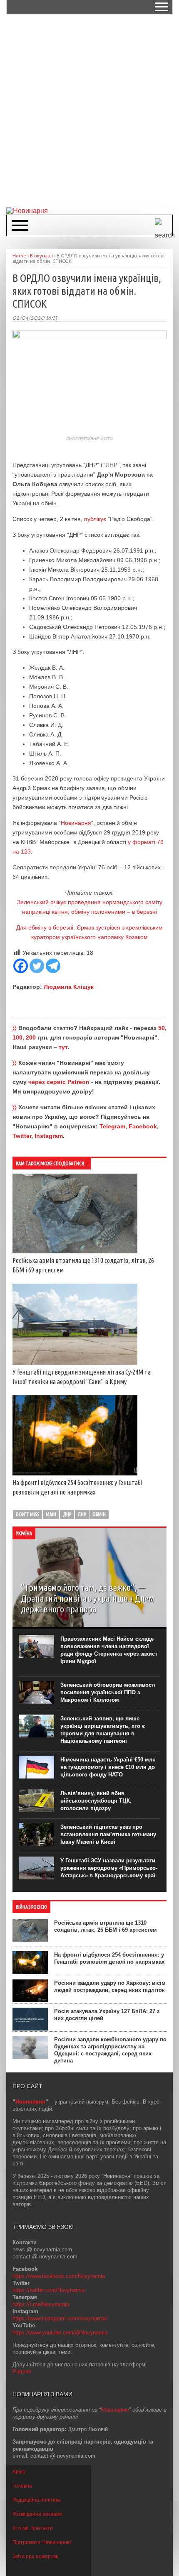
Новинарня (76, 823)
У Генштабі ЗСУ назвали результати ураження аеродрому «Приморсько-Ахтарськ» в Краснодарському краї (109, 1868)
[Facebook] (21, 966)
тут (63, 1047)
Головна (22, 2486)
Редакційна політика (37, 2500)
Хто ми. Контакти (33, 2528)
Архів (19, 2472)
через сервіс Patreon (59, 1082)
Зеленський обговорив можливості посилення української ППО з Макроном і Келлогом (108, 1692)
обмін (99, 1514)
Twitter (22, 1136)
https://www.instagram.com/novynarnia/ (60, 2318)
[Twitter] (37, 966)
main (51, 1514)
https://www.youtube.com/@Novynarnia (60, 2333)
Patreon (22, 2372)
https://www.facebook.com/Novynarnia (59, 2276)
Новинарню (115, 2410)
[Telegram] (53, 966)
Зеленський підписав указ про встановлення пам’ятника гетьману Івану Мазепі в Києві (108, 1834)
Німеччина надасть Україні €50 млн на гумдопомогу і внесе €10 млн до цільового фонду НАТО (108, 1767)
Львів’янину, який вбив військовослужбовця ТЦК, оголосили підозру (96, 1801)
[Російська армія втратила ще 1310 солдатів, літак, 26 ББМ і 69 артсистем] (75, 1251)
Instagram (49, 1136)
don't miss (27, 1514)
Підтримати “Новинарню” (42, 2542)
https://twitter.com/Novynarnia (48, 2290)
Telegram (112, 1126)
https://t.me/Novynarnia (41, 2304)
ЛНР (82, 1514)
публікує (95, 519)
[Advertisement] (89, 110)
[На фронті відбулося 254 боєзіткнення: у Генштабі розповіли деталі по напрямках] (75, 1473)
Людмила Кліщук (69, 987)
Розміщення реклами (37, 2514)
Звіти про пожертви (36, 2556)
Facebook (143, 1126)
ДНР (67, 1514)
